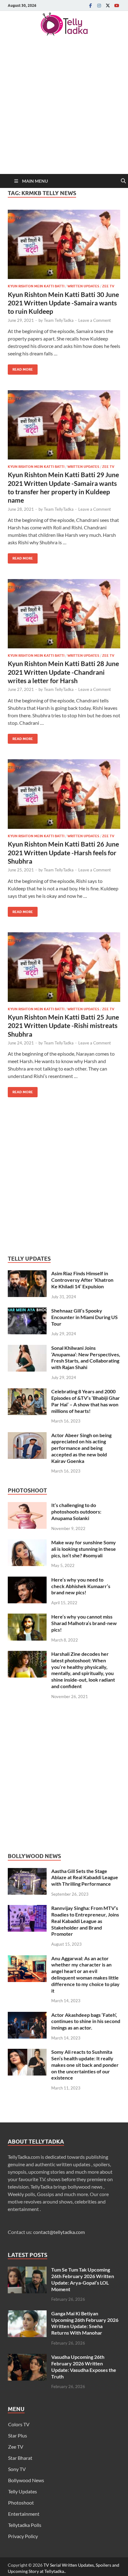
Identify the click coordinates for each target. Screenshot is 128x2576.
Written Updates (83, 286)
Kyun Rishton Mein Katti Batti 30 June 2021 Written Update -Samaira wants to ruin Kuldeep (63, 303)
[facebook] (90, 5)
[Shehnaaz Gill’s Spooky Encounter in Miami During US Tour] (27, 1311)
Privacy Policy (23, 2536)
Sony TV (17, 2469)
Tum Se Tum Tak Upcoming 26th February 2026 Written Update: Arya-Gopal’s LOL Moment (83, 2279)
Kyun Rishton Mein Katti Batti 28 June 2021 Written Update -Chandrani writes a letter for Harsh (63, 672)
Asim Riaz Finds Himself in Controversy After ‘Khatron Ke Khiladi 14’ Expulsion (82, 1280)
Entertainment (24, 2514)
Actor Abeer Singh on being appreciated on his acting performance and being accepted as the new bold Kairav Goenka (81, 1448)
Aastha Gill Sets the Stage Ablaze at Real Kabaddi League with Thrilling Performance (85, 1877)
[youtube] (117, 5)
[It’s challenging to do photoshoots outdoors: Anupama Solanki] (27, 1506)
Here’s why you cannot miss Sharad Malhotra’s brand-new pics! (84, 1623)
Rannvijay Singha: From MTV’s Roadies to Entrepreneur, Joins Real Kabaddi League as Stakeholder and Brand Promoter (85, 1921)
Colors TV (19, 2424)
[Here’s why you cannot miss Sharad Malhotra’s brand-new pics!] (27, 1617)
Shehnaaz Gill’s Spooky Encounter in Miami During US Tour (85, 1317)
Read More (20, 368)
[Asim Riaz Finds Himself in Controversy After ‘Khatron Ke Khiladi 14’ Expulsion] (27, 1274)
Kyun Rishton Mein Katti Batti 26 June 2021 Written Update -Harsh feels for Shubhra (63, 852)
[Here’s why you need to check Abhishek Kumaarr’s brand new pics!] (27, 1580)
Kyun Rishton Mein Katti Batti (36, 286)
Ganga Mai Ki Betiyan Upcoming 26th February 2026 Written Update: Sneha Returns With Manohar (85, 2323)
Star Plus (18, 2435)
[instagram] (99, 5)
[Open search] (123, 181)
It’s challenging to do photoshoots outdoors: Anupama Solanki (76, 1512)
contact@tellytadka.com (59, 2232)
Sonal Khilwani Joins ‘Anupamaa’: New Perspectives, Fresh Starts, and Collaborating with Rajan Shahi (86, 1357)
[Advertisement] (64, 107)
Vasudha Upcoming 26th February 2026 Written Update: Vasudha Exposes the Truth (84, 2366)
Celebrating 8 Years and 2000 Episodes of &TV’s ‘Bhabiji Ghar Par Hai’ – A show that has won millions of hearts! (86, 1401)
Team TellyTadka (59, 320)
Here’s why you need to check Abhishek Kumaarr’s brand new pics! (81, 1586)
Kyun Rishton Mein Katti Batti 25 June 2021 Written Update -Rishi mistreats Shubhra (63, 1025)
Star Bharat (20, 2458)
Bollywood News (26, 2480)
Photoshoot (21, 2503)
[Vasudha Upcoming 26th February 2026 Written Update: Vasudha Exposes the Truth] (27, 2357)
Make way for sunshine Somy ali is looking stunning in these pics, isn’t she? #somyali (84, 1549)
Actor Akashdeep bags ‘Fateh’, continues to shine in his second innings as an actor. (86, 2021)
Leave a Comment (95, 320)
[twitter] (108, 5)
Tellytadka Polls (25, 2525)
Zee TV (108, 286)
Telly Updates (23, 2491)
